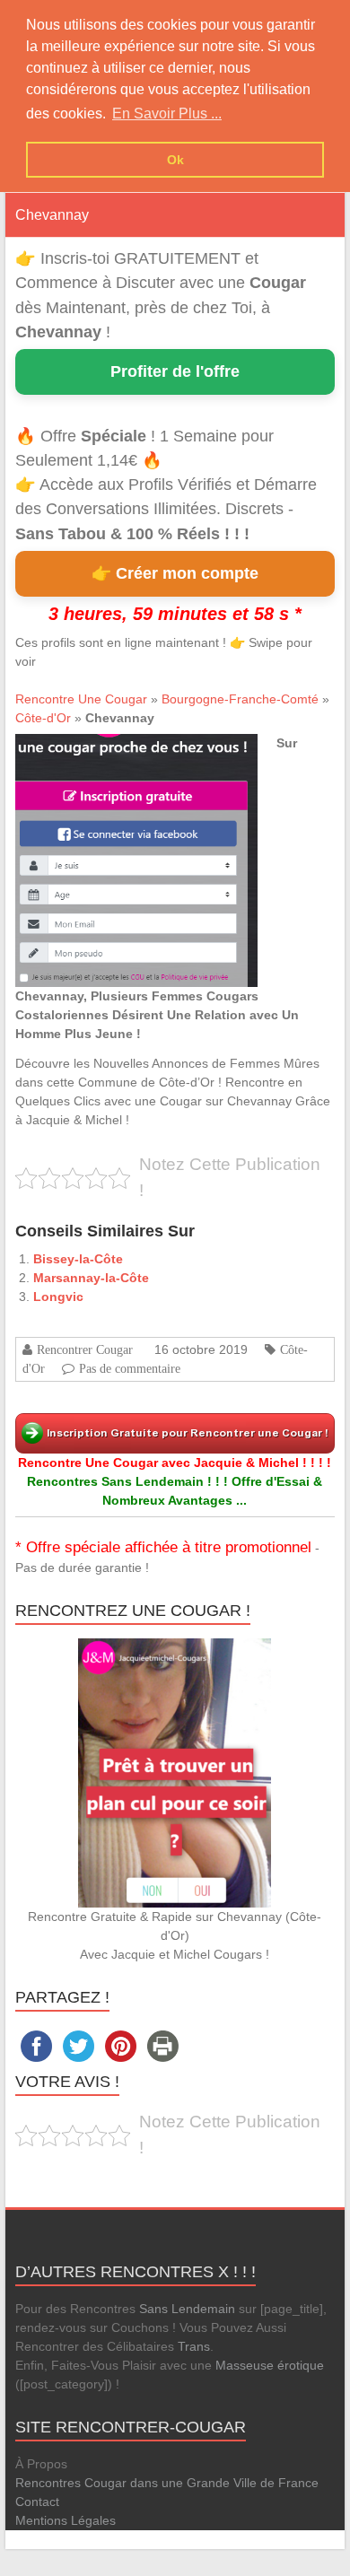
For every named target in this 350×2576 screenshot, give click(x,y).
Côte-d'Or (43, 718)
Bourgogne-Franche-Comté (240, 699)
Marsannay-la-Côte (91, 1278)
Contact (37, 2502)
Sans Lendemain (187, 2309)
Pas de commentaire (130, 1368)
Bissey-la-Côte (78, 1259)
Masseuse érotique (270, 2365)
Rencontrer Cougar (85, 1349)
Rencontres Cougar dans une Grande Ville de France (167, 2483)
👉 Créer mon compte (175, 573)
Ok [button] (175, 160)
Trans (194, 2346)
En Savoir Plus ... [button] (167, 114)
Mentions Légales (66, 2520)
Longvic (58, 1297)
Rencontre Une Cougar (81, 699)
